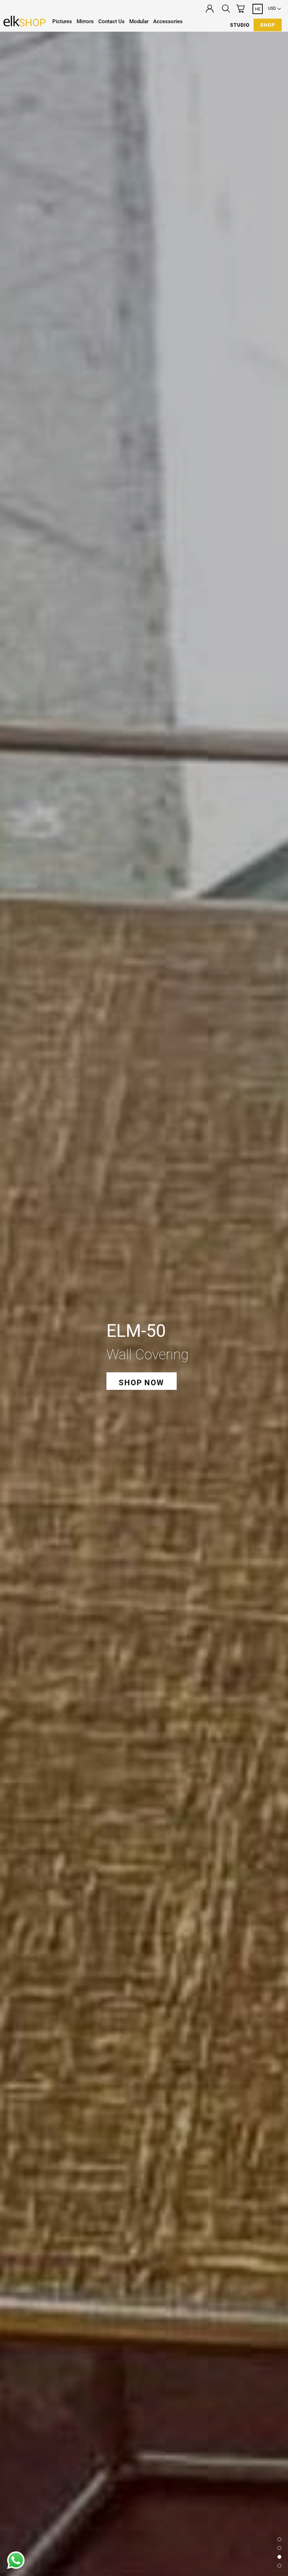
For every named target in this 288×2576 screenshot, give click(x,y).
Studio (240, 25)
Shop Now (141, 1383)
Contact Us (112, 21)
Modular (139, 21)
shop (268, 25)
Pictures (62, 21)
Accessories (168, 21)
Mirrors (85, 21)
